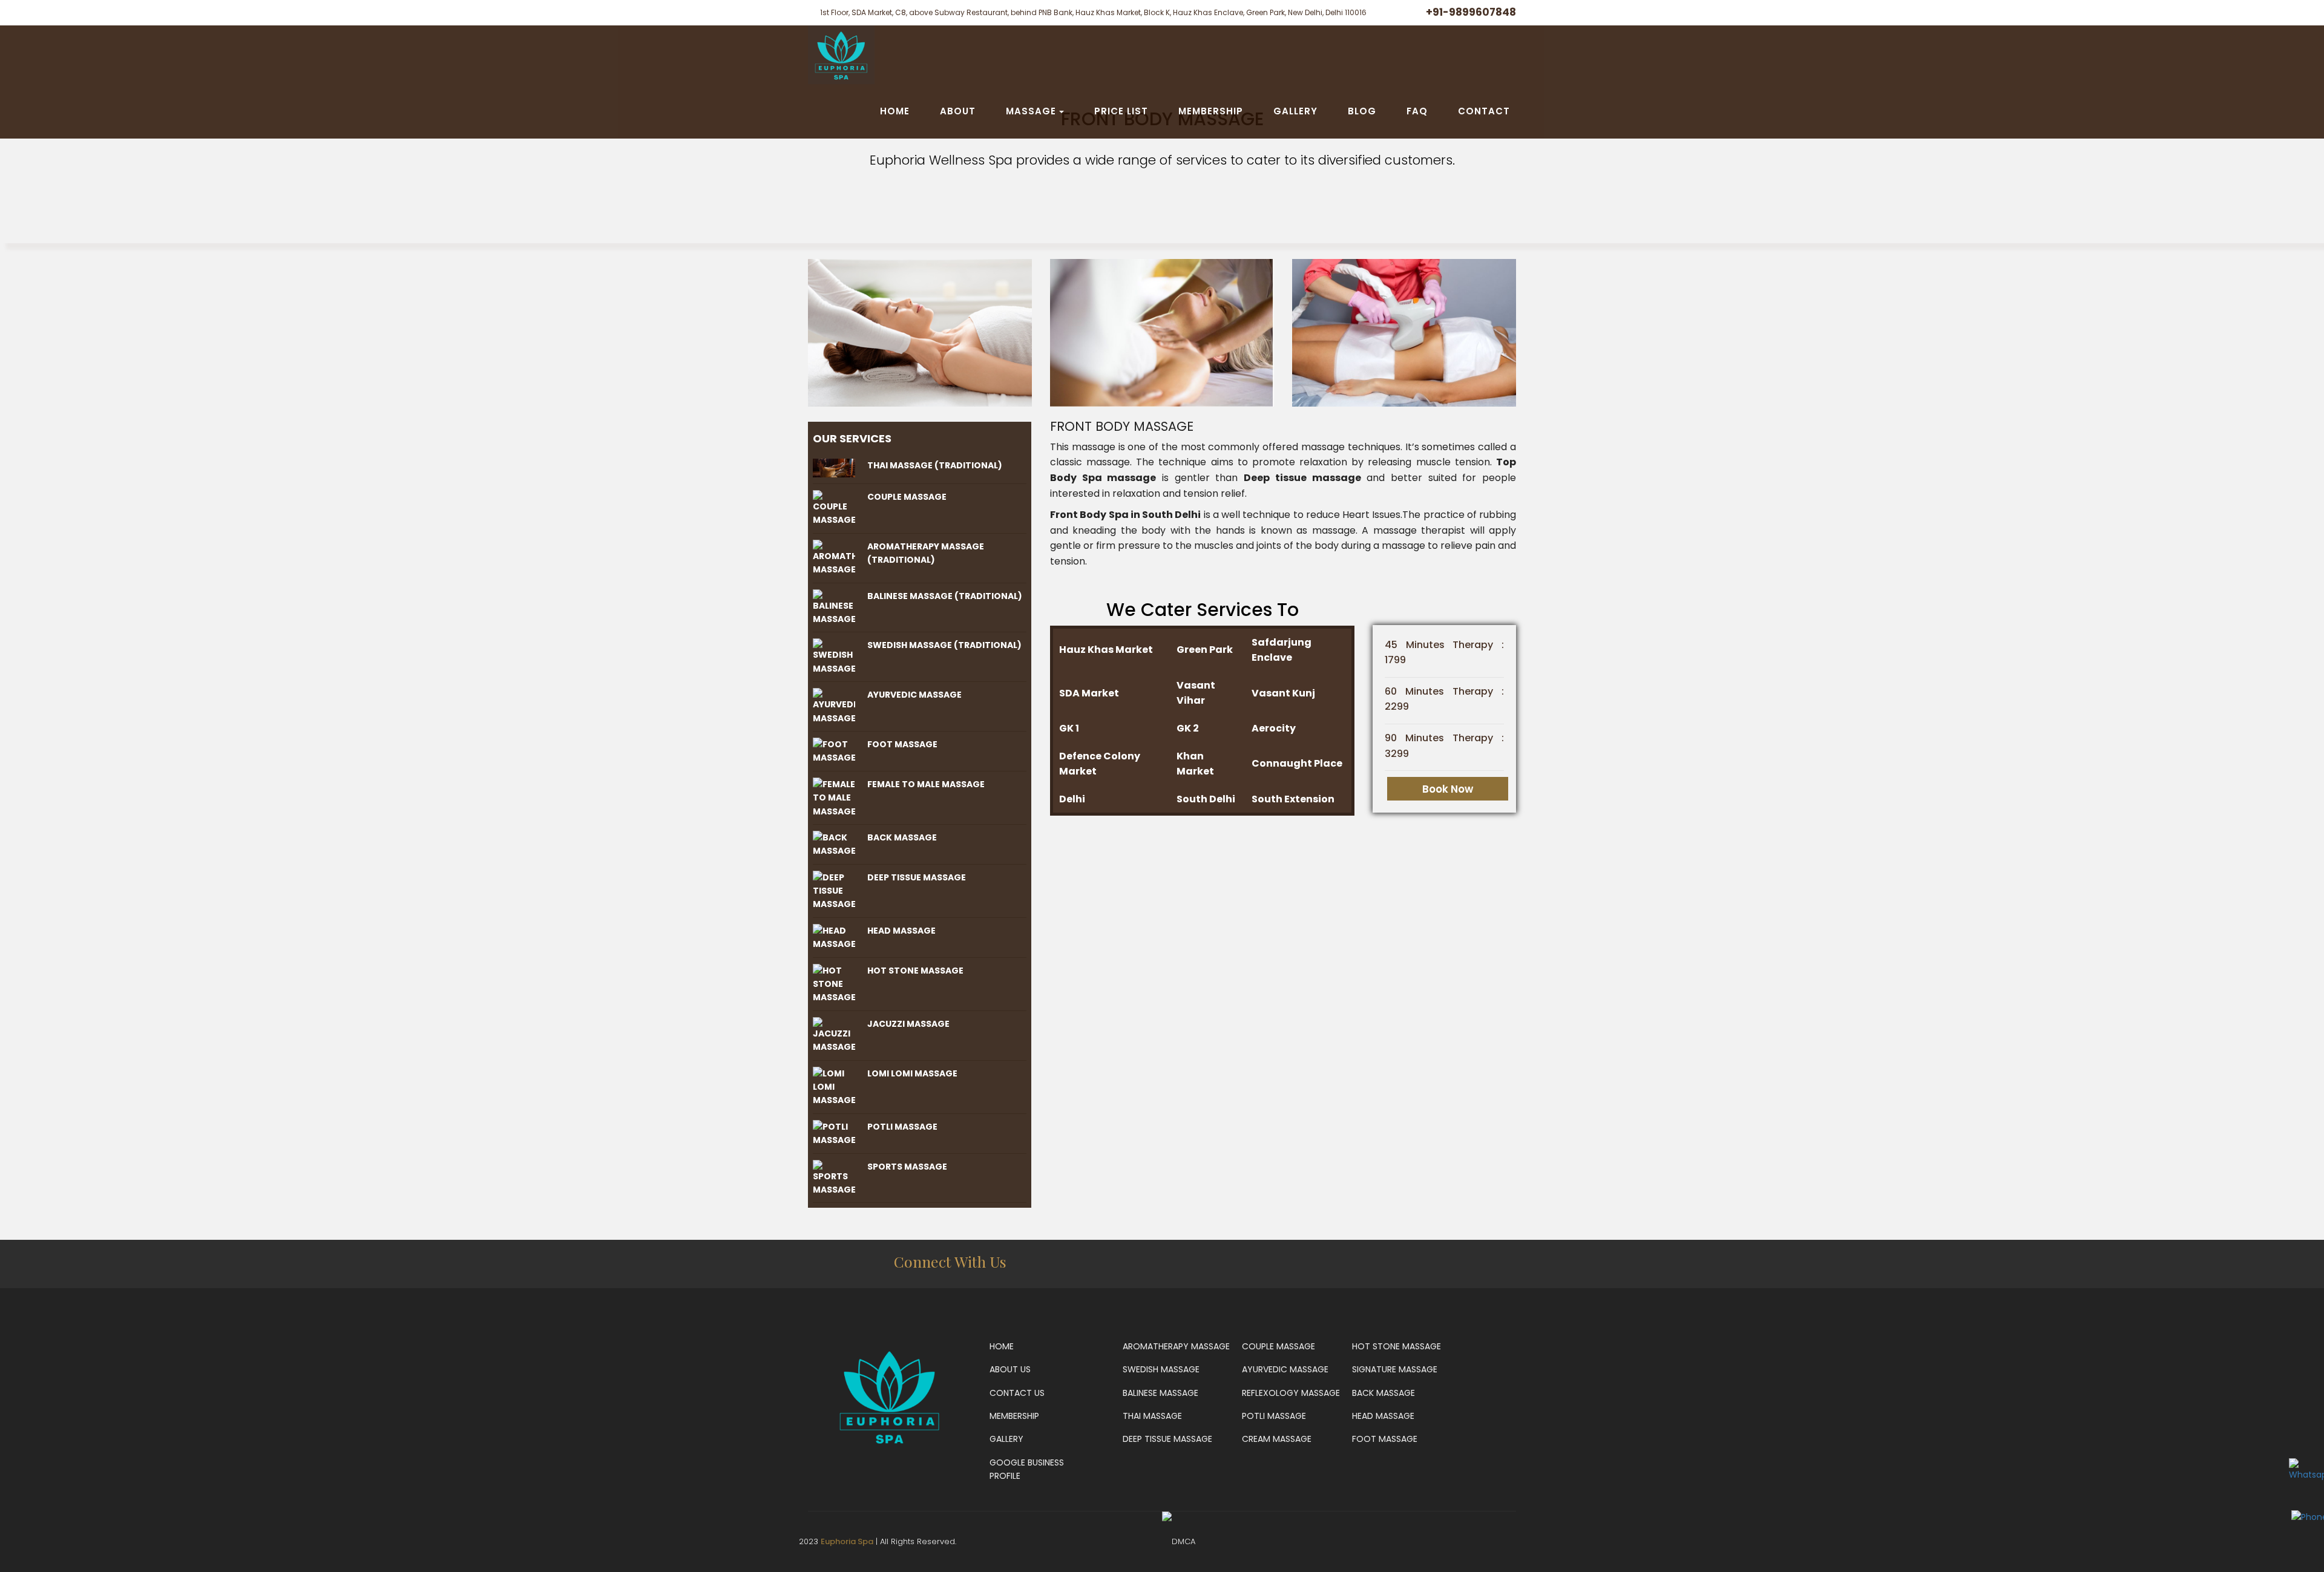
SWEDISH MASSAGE (1161, 1369)
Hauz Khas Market (1106, 650)
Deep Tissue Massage (917, 877)
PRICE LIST (1121, 111)
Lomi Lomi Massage (912, 1073)
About (958, 111)
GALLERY (1295, 111)
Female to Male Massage (926, 784)
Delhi (1072, 799)
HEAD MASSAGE (1383, 1416)
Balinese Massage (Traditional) (945, 596)
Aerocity (1274, 728)
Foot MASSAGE (1385, 1439)
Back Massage (902, 837)
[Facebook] (1395, 1265)
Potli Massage (902, 1127)
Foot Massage (902, 744)
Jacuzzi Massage (908, 1024)
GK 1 (1069, 728)
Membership (1014, 1416)
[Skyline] (841, 54)
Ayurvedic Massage (914, 695)
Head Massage (901, 931)
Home (1002, 1346)
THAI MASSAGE (1152, 1416)
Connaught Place (1297, 763)
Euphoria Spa (847, 1541)
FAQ (1417, 111)
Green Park (1205, 650)
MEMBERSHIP (1211, 111)
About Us (1010, 1369)
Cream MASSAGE (1277, 1439)
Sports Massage (907, 1167)
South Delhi (1206, 799)
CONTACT (1484, 111)
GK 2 (1188, 728)
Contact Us (1017, 1393)
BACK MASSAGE (1384, 1393)
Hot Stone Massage (915, 971)
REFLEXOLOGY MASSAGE (1291, 1393)
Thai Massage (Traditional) (935, 465)
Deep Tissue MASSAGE (1167, 1439)
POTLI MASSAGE (1274, 1416)
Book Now (1448, 789)
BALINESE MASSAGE (1160, 1393)
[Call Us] (1354, 1265)
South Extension (1293, 799)
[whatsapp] (1313, 1265)
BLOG (1362, 111)
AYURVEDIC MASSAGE (1285, 1369)
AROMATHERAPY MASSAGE (1176, 1346)
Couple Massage (907, 497)
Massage (1031, 111)
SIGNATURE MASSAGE (1395, 1369)
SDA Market (1089, 693)
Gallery (1006, 1439)
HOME (895, 111)
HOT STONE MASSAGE (1397, 1346)
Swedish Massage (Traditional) (944, 645)
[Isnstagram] (1436, 1265)
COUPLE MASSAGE (1279, 1346)
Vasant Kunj (1283, 693)
